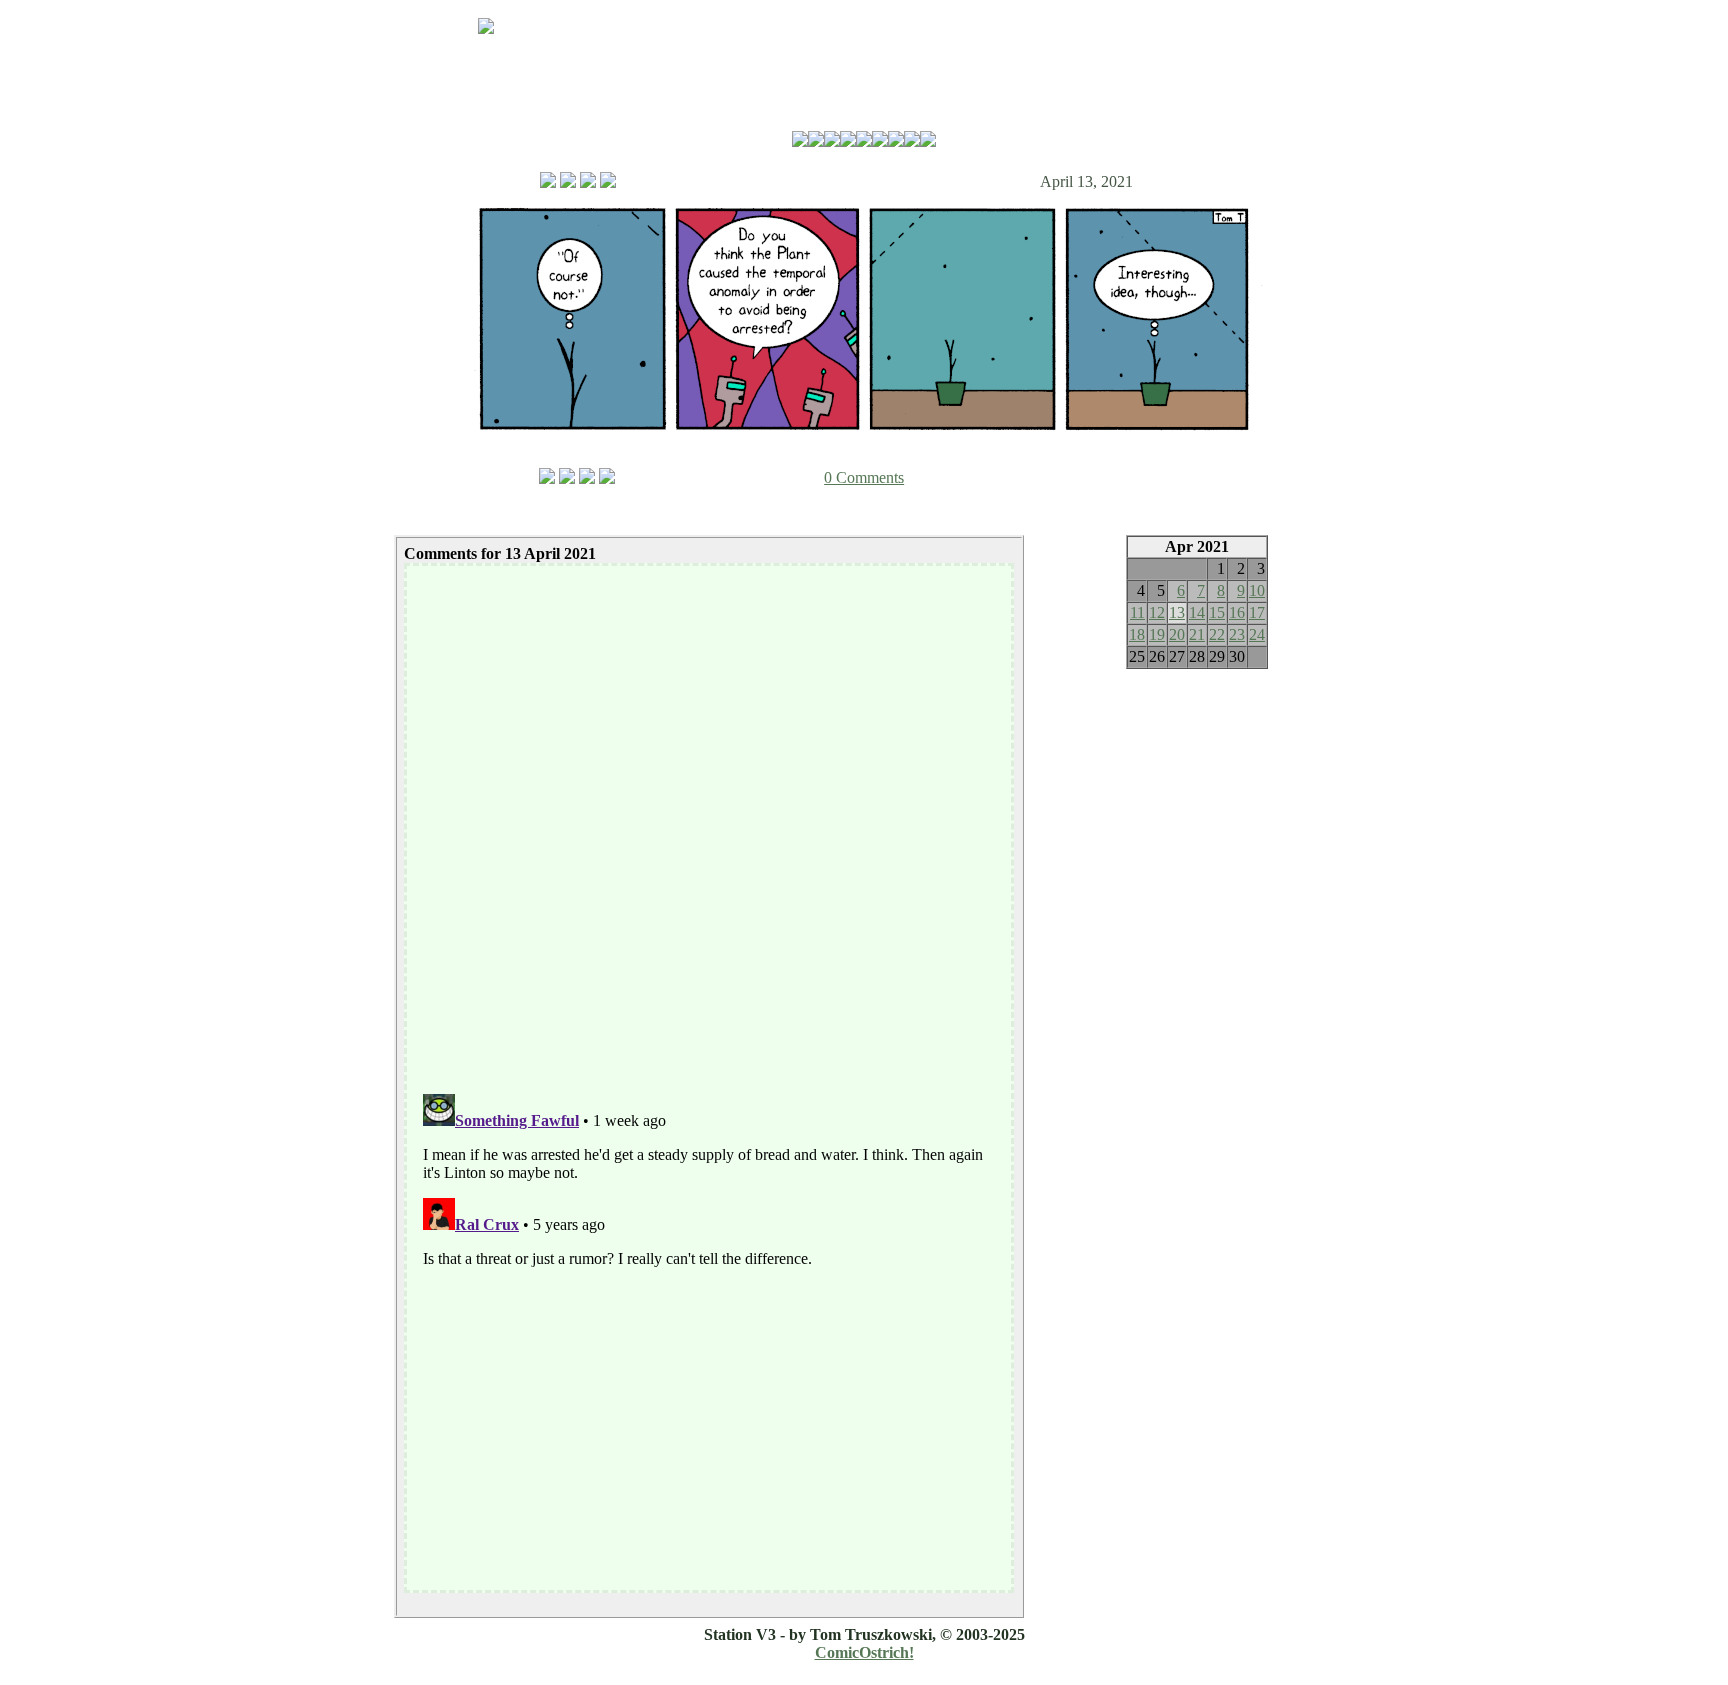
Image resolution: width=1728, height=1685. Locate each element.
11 (1137, 612)
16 (1237, 612)
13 (1177, 612)
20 (1177, 634)
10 (1257, 590)
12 (1157, 612)
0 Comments (864, 477)
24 (1257, 634)
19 (1157, 634)
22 (1217, 634)
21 (1197, 634)
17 (1257, 612)
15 (1217, 612)
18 (1137, 634)
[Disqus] (709, 820)
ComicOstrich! (864, 1652)
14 (1197, 612)
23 (1237, 634)
